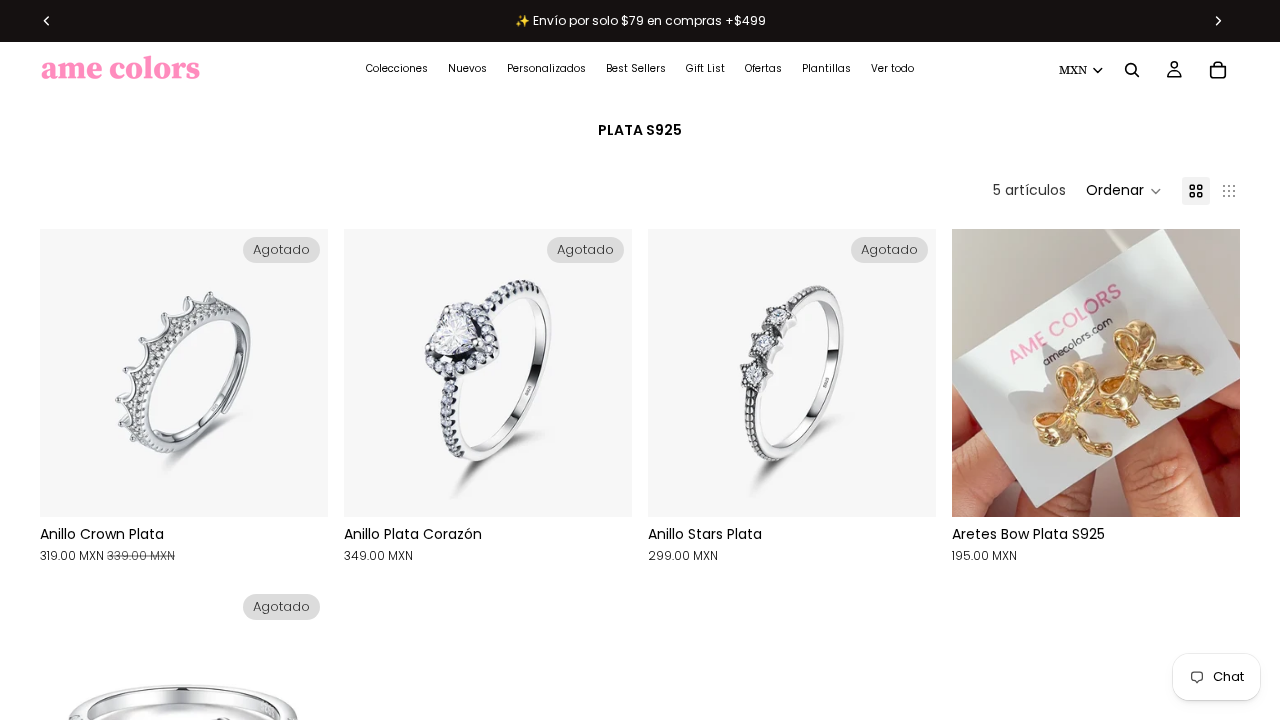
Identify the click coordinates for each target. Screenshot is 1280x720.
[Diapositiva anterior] (70, 373)
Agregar (1226, 486)
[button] (1124, 191)
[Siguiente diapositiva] (298, 373)
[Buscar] (1132, 70)
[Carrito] (1218, 70)
